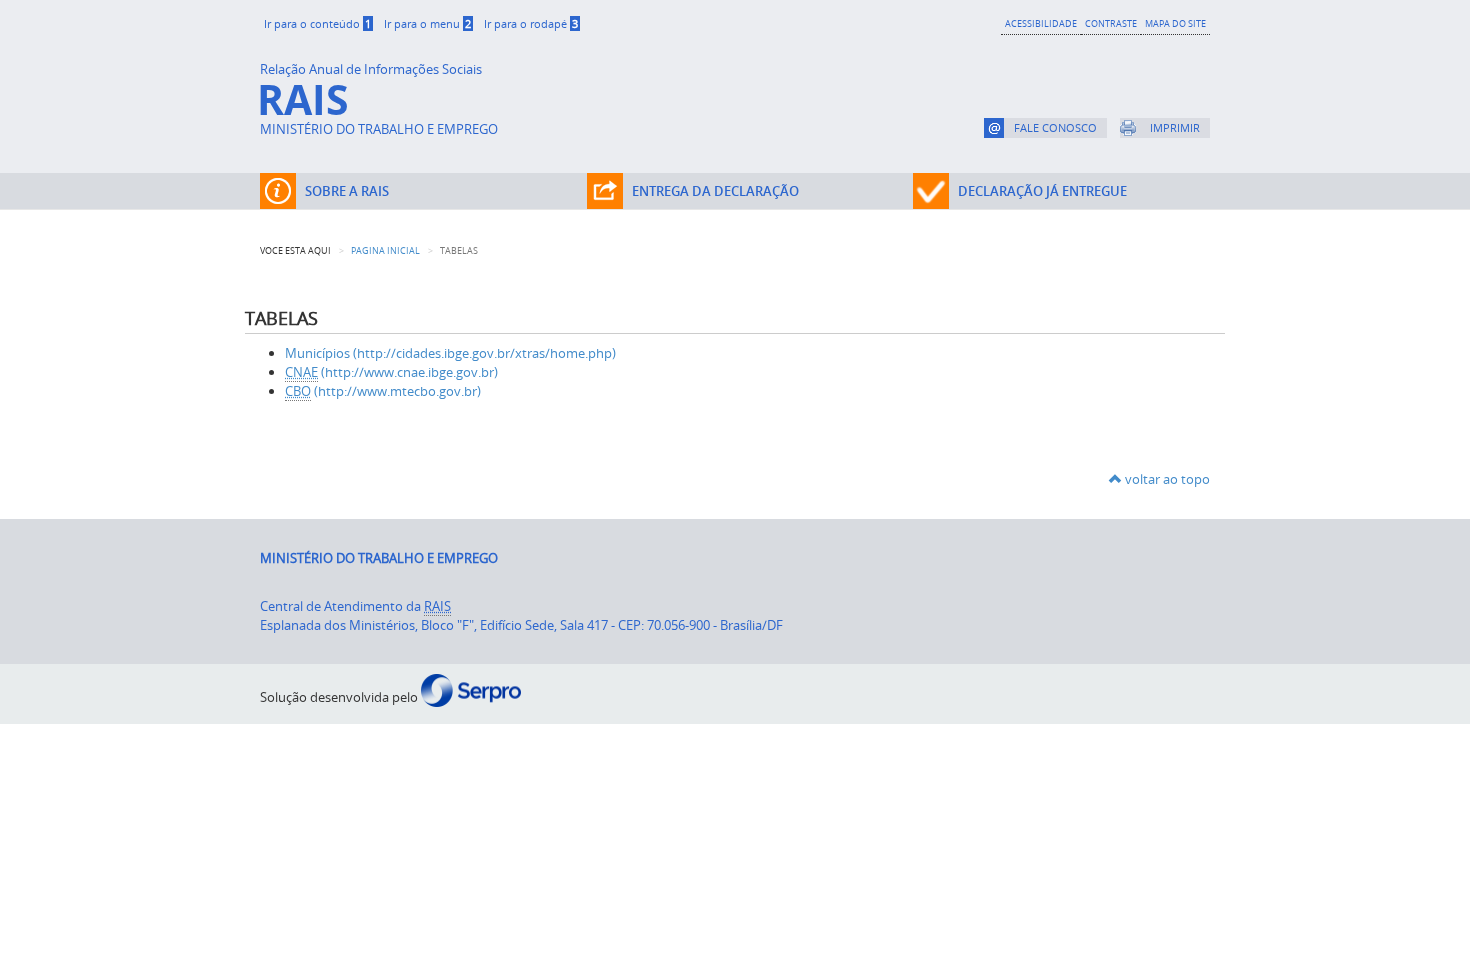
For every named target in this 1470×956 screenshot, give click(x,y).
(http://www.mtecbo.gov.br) (383, 391)
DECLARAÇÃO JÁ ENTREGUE (1042, 191)
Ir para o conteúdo (317, 23)
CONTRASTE (1111, 23)
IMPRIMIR (1175, 127)
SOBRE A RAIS (347, 191)
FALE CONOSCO (1055, 127)
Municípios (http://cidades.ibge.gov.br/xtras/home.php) (450, 353)
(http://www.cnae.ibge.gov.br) (391, 372)
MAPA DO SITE (1175, 23)
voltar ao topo (1166, 479)
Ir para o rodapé (531, 23)
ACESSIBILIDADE (1041, 23)
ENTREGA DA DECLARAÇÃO (715, 191)
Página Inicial (385, 250)
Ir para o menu (427, 23)
